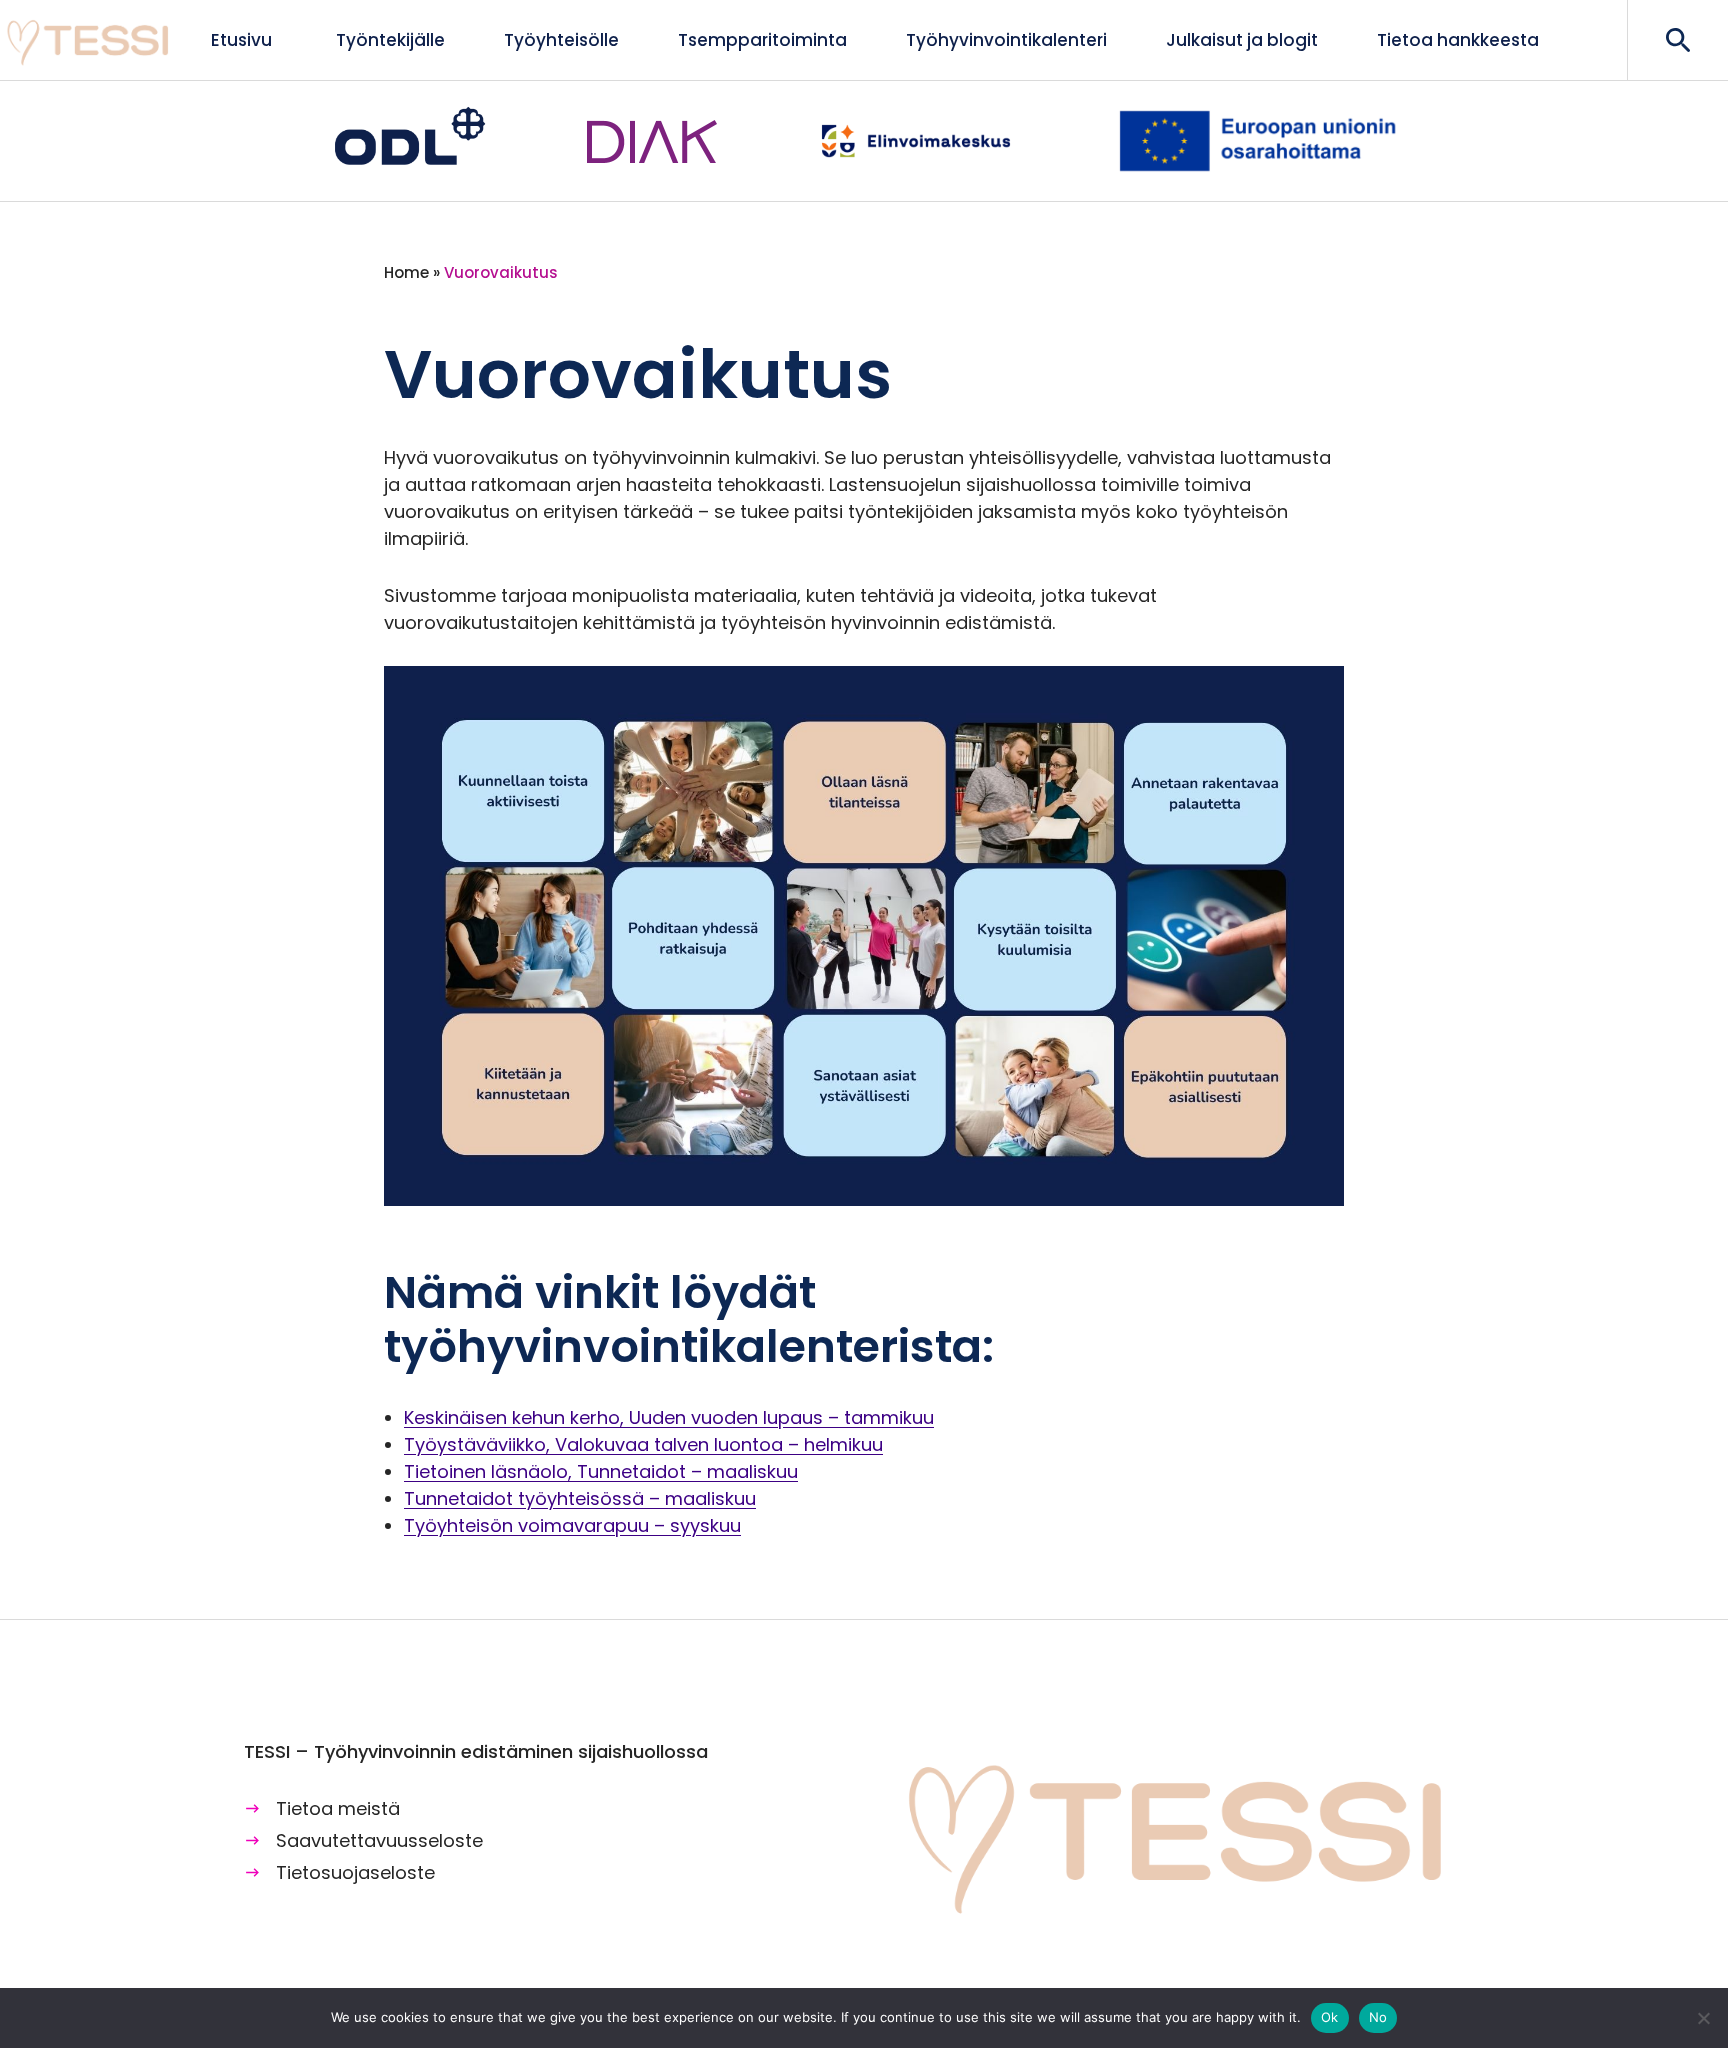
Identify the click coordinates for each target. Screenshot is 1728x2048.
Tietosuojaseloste (355, 1872)
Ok (1330, 2017)
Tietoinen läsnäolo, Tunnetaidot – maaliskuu (601, 1471)
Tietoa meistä (338, 1808)
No (1378, 2017)
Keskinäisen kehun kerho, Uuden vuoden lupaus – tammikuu (669, 1417)
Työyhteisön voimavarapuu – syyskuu (572, 1525)
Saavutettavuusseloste (379, 1840)
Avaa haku (1677, 40)
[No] (1703, 2018)
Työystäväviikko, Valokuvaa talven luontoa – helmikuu (643, 1444)
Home (406, 272)
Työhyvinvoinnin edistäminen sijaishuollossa (90, 40)
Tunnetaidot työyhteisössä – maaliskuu (580, 1498)
